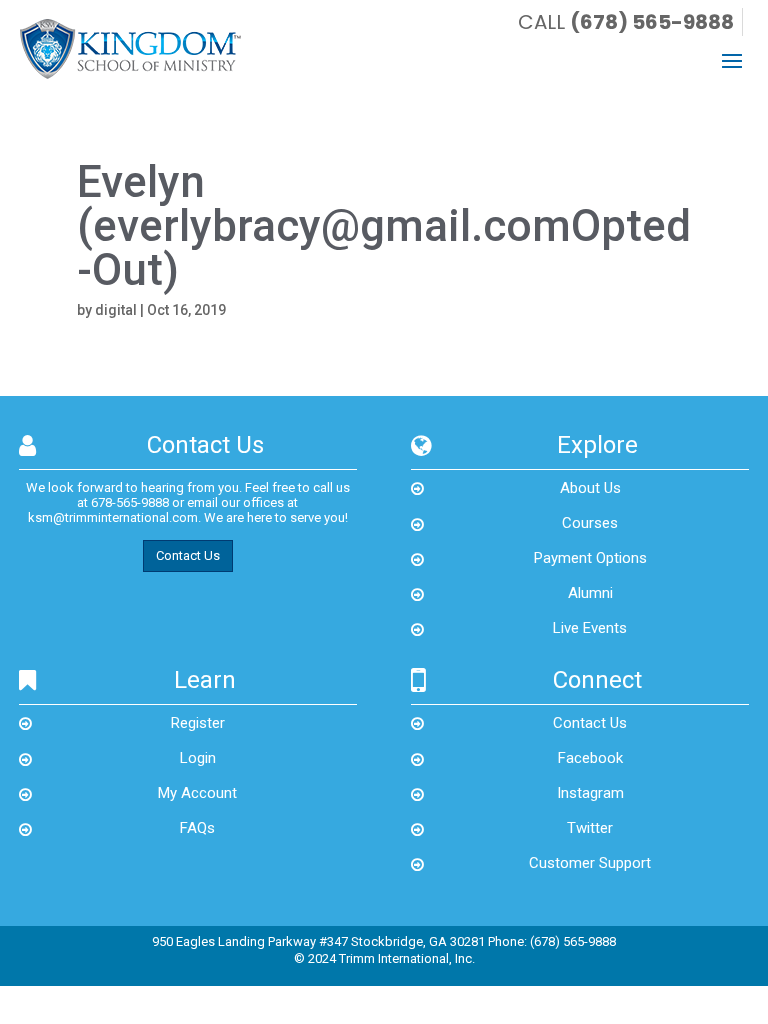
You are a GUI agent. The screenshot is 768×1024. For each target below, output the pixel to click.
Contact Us (188, 555)
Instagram (590, 793)
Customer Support (590, 863)
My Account (197, 793)
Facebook (590, 758)
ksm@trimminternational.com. (114, 517)
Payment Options (590, 558)
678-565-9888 (130, 502)
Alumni (590, 593)
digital (116, 310)
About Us (590, 488)
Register (198, 723)
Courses (590, 523)
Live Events (590, 628)
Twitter (590, 828)
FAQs (197, 828)
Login (198, 758)
